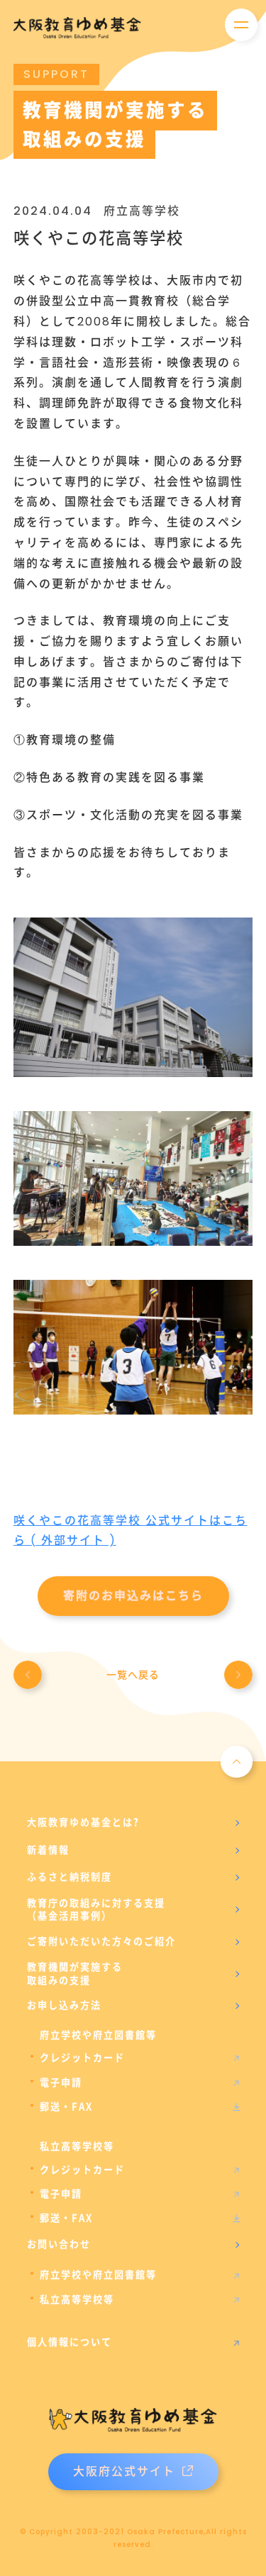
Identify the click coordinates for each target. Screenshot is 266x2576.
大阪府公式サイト (124, 2471)
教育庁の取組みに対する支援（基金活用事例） (96, 1909)
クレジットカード (82, 2058)
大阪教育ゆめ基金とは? (83, 1822)
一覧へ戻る (133, 1675)
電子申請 (61, 2082)
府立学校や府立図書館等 (98, 2275)
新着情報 (48, 1850)
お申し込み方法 (64, 2005)
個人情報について (70, 2342)
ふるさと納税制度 (70, 1877)
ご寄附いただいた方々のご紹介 (101, 1941)
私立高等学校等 (77, 2299)
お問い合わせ (59, 2244)
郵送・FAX (66, 2107)
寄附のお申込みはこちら (133, 1596)
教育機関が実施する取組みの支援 (75, 1973)
